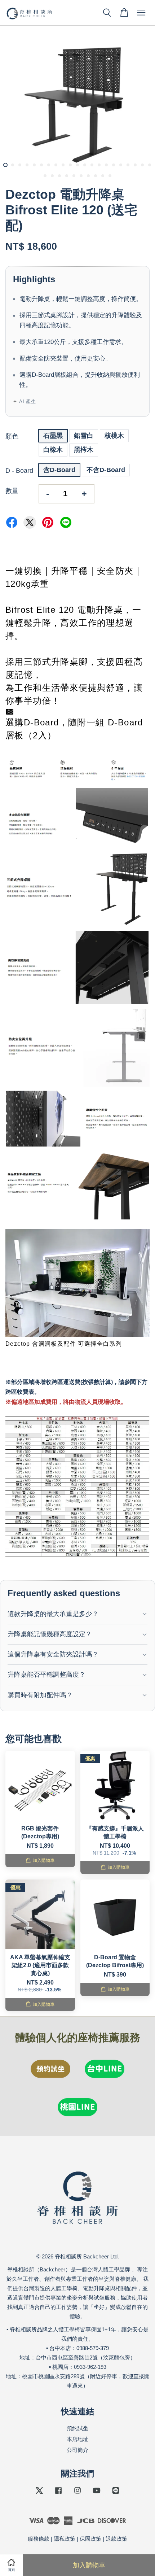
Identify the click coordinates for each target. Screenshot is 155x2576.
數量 (12, 491)
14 (99, 165)
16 (114, 165)
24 (59, 176)
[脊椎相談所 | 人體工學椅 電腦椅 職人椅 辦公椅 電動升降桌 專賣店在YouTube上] (97, 2494)
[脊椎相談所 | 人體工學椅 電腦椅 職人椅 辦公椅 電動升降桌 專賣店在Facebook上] (58, 2494)
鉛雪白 (84, 436)
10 (70, 165)
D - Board (19, 471)
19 (135, 165)
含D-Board (59, 470)
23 (52, 176)
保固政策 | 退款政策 (103, 2539)
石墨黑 (53, 436)
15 (106, 165)
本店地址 (77, 2439)
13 (92, 165)
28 (88, 176)
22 (45, 176)
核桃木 (114, 436)
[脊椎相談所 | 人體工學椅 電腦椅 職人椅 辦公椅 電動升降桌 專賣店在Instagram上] (77, 2494)
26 (74, 176)
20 (142, 165)
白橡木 (53, 450)
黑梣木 (84, 450)
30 (103, 176)
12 (85, 165)
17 (121, 165)
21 (150, 165)
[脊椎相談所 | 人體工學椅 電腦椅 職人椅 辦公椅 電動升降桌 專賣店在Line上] (116, 2494)
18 (128, 165)
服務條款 (39, 2539)
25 (67, 176)
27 (81, 176)
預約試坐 (77, 2428)
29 (96, 176)
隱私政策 (65, 2539)
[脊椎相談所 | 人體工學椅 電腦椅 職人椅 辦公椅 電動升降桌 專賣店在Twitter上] (39, 2494)
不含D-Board (106, 470)
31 (110, 176)
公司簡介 (77, 2450)
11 (77, 165)
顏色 (12, 436)
